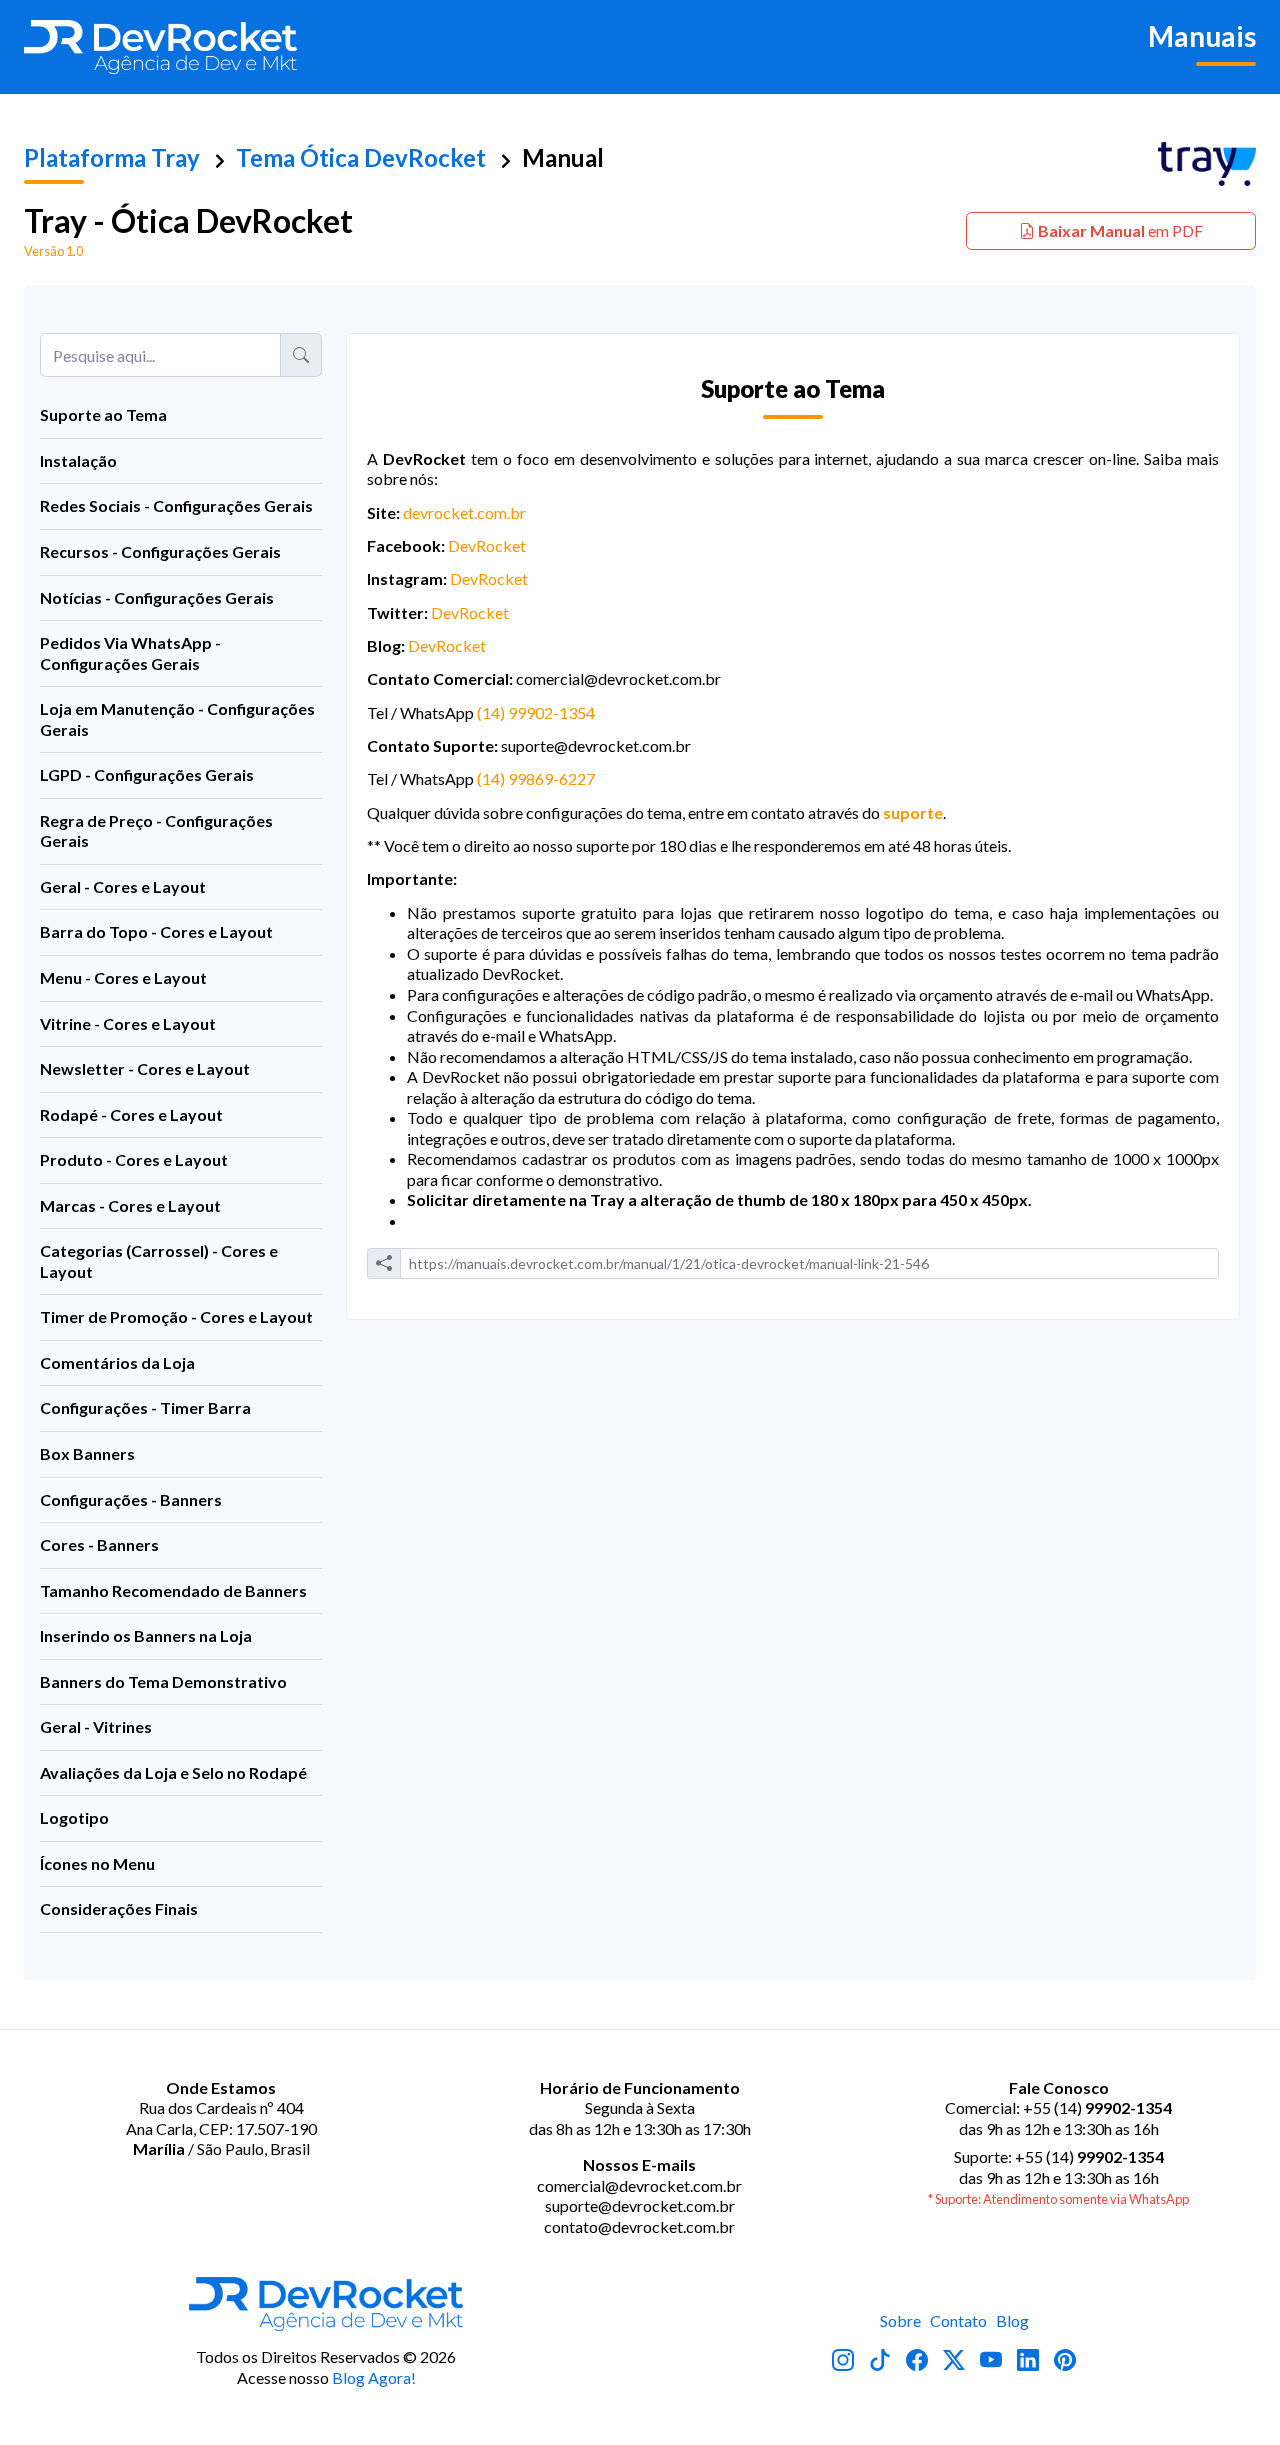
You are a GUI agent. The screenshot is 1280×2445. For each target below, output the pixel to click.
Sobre (900, 2320)
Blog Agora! (374, 2377)
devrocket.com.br (464, 512)
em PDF (1120, 230)
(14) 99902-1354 (536, 712)
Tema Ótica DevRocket (361, 157)
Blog (1012, 2320)
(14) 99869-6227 (536, 778)
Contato (958, 2320)
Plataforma (112, 157)
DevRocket (487, 545)
